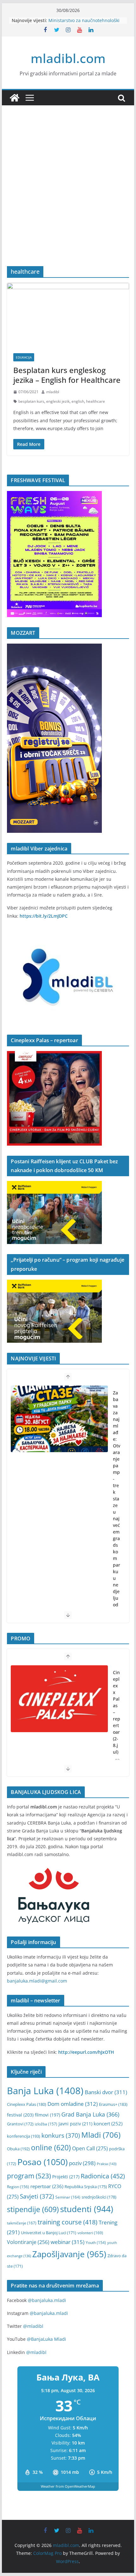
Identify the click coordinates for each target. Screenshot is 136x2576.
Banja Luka (45, 2091)
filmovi (47, 2115)
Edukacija (24, 357)
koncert (108, 2123)
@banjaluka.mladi (47, 2300)
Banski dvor (106, 2092)
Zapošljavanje (69, 2254)
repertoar (47, 2186)
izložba (46, 2124)
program (29, 2176)
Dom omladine (73, 2104)
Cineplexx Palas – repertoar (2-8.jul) (117, 1712)
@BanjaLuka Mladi (46, 2339)
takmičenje (22, 2223)
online (51, 2148)
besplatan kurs (31, 401)
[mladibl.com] (15, 98)
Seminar (68, 2197)
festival (20, 2115)
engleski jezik (58, 401)
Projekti (66, 2177)
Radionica (103, 2176)
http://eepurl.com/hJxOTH (86, 2052)
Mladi (101, 2135)
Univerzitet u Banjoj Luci (49, 2233)
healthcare (96, 401)
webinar (68, 2242)
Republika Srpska (86, 2187)
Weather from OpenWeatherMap (68, 2486)
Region (18, 2187)
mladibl (53, 392)
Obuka (18, 2149)
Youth (96, 2243)
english (78, 401)
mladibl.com (68, 58)
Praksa (107, 2164)
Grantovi (20, 2124)
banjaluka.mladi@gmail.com (37, 1981)
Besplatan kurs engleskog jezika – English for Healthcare (67, 375)
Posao (43, 2162)
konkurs (61, 2135)
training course (68, 2222)
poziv (82, 2163)
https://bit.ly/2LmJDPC (44, 916)
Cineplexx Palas (27, 2104)
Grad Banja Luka (90, 2114)
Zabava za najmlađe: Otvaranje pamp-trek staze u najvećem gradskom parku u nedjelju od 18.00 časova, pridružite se (117, 1532)
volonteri (90, 2233)
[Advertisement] (68, 195)
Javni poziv (75, 2124)
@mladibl (33, 2326)
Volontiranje (28, 2242)
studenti (87, 2209)
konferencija (24, 2136)
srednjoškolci (99, 2197)
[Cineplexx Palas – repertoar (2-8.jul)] (59, 1699)
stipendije (33, 2209)
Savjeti (37, 2196)
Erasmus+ (113, 2104)
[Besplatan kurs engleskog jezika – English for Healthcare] (68, 315)
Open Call (90, 2148)
